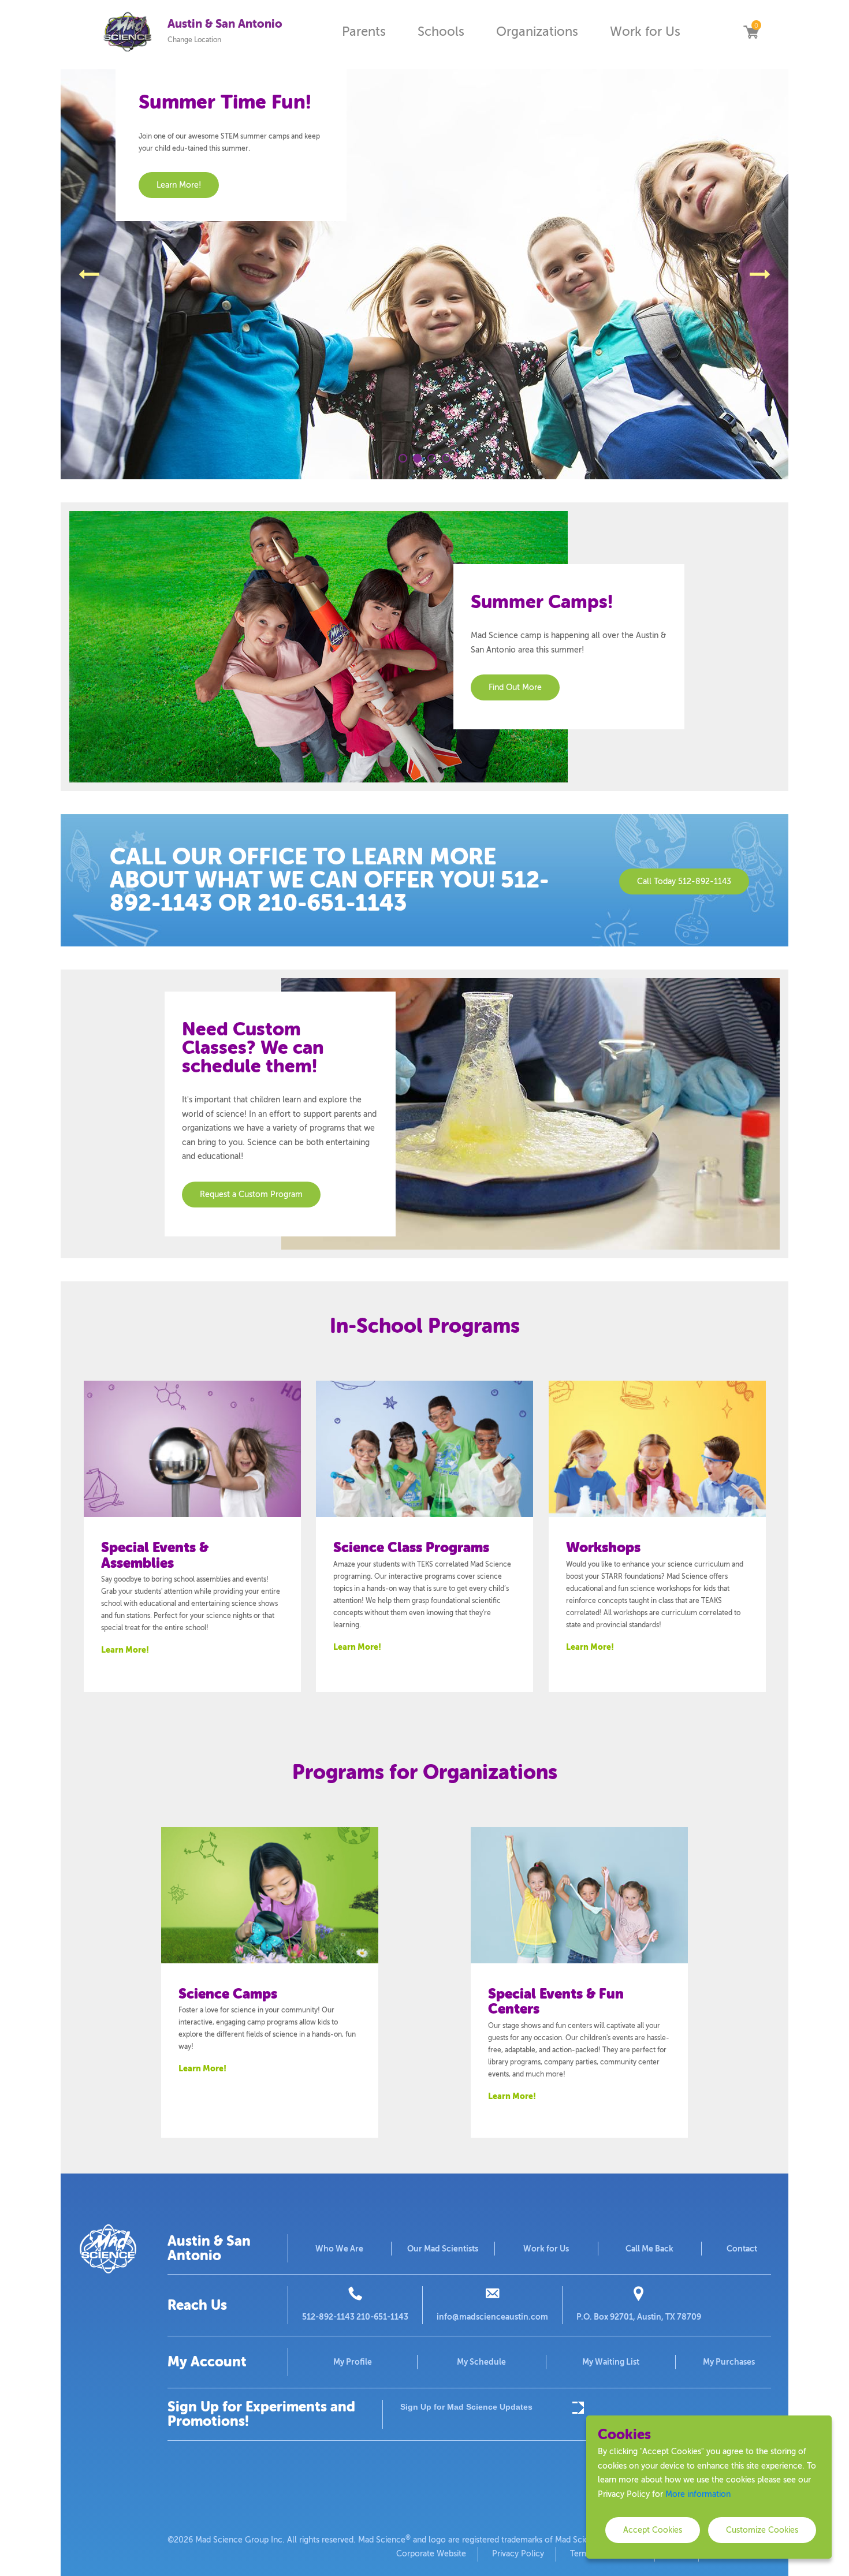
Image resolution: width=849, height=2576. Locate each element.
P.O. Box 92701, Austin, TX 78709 (639, 2317)
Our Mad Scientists (443, 2249)
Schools (441, 31)
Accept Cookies (653, 2530)
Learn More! (125, 1650)
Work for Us (645, 31)
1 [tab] (403, 458)
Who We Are (339, 2249)
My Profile (353, 2362)
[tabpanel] (425, 274)
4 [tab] (446, 458)
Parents (364, 31)
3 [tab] (432, 458)
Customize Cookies (762, 2530)
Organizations (537, 31)
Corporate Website (431, 2554)
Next (760, 274)
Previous (89, 274)
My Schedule (481, 2362)
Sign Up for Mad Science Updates (466, 2407)
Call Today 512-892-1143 (684, 881)
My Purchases (729, 2362)
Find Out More (515, 687)
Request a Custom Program (251, 1194)
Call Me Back (649, 2249)
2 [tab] (417, 458)
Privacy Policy (518, 2554)
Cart (751, 32)
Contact (742, 2249)
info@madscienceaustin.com (492, 2317)
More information (698, 2494)
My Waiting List (611, 2362)
